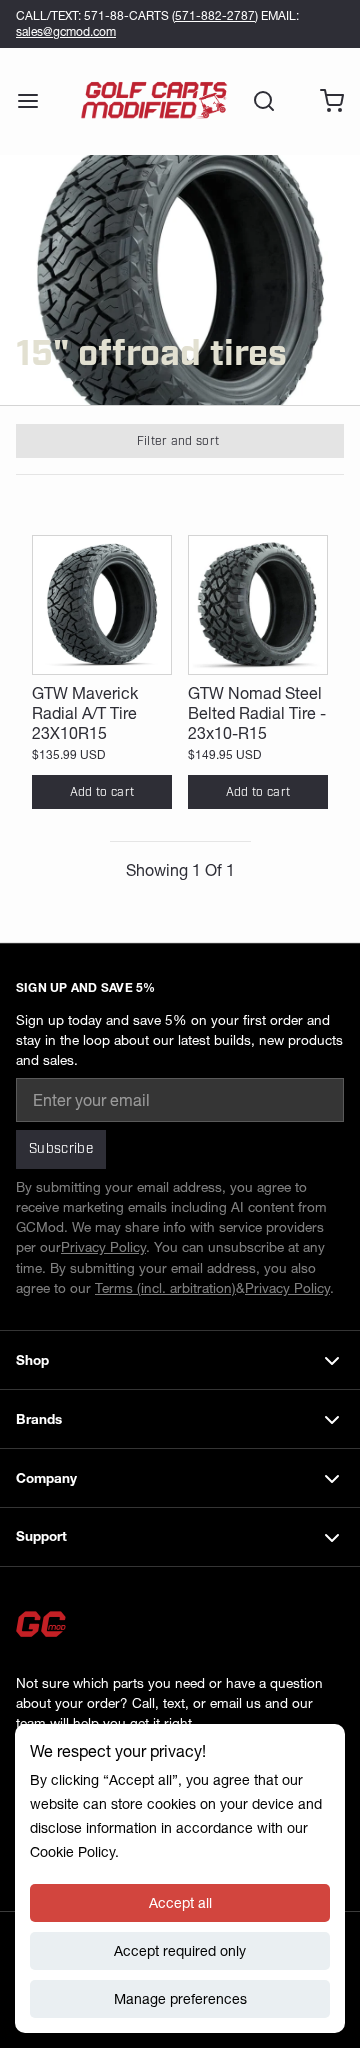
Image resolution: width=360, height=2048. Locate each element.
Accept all (180, 1903)
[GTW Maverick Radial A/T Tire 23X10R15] (102, 605)
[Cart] (324, 101)
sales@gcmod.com (66, 31)
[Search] (256, 101)
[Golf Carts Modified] (154, 101)
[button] (102, 792)
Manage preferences (180, 1999)
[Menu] (36, 101)
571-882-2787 (215, 15)
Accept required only (180, 1951)
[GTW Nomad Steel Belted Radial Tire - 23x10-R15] (258, 605)
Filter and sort (178, 441)
